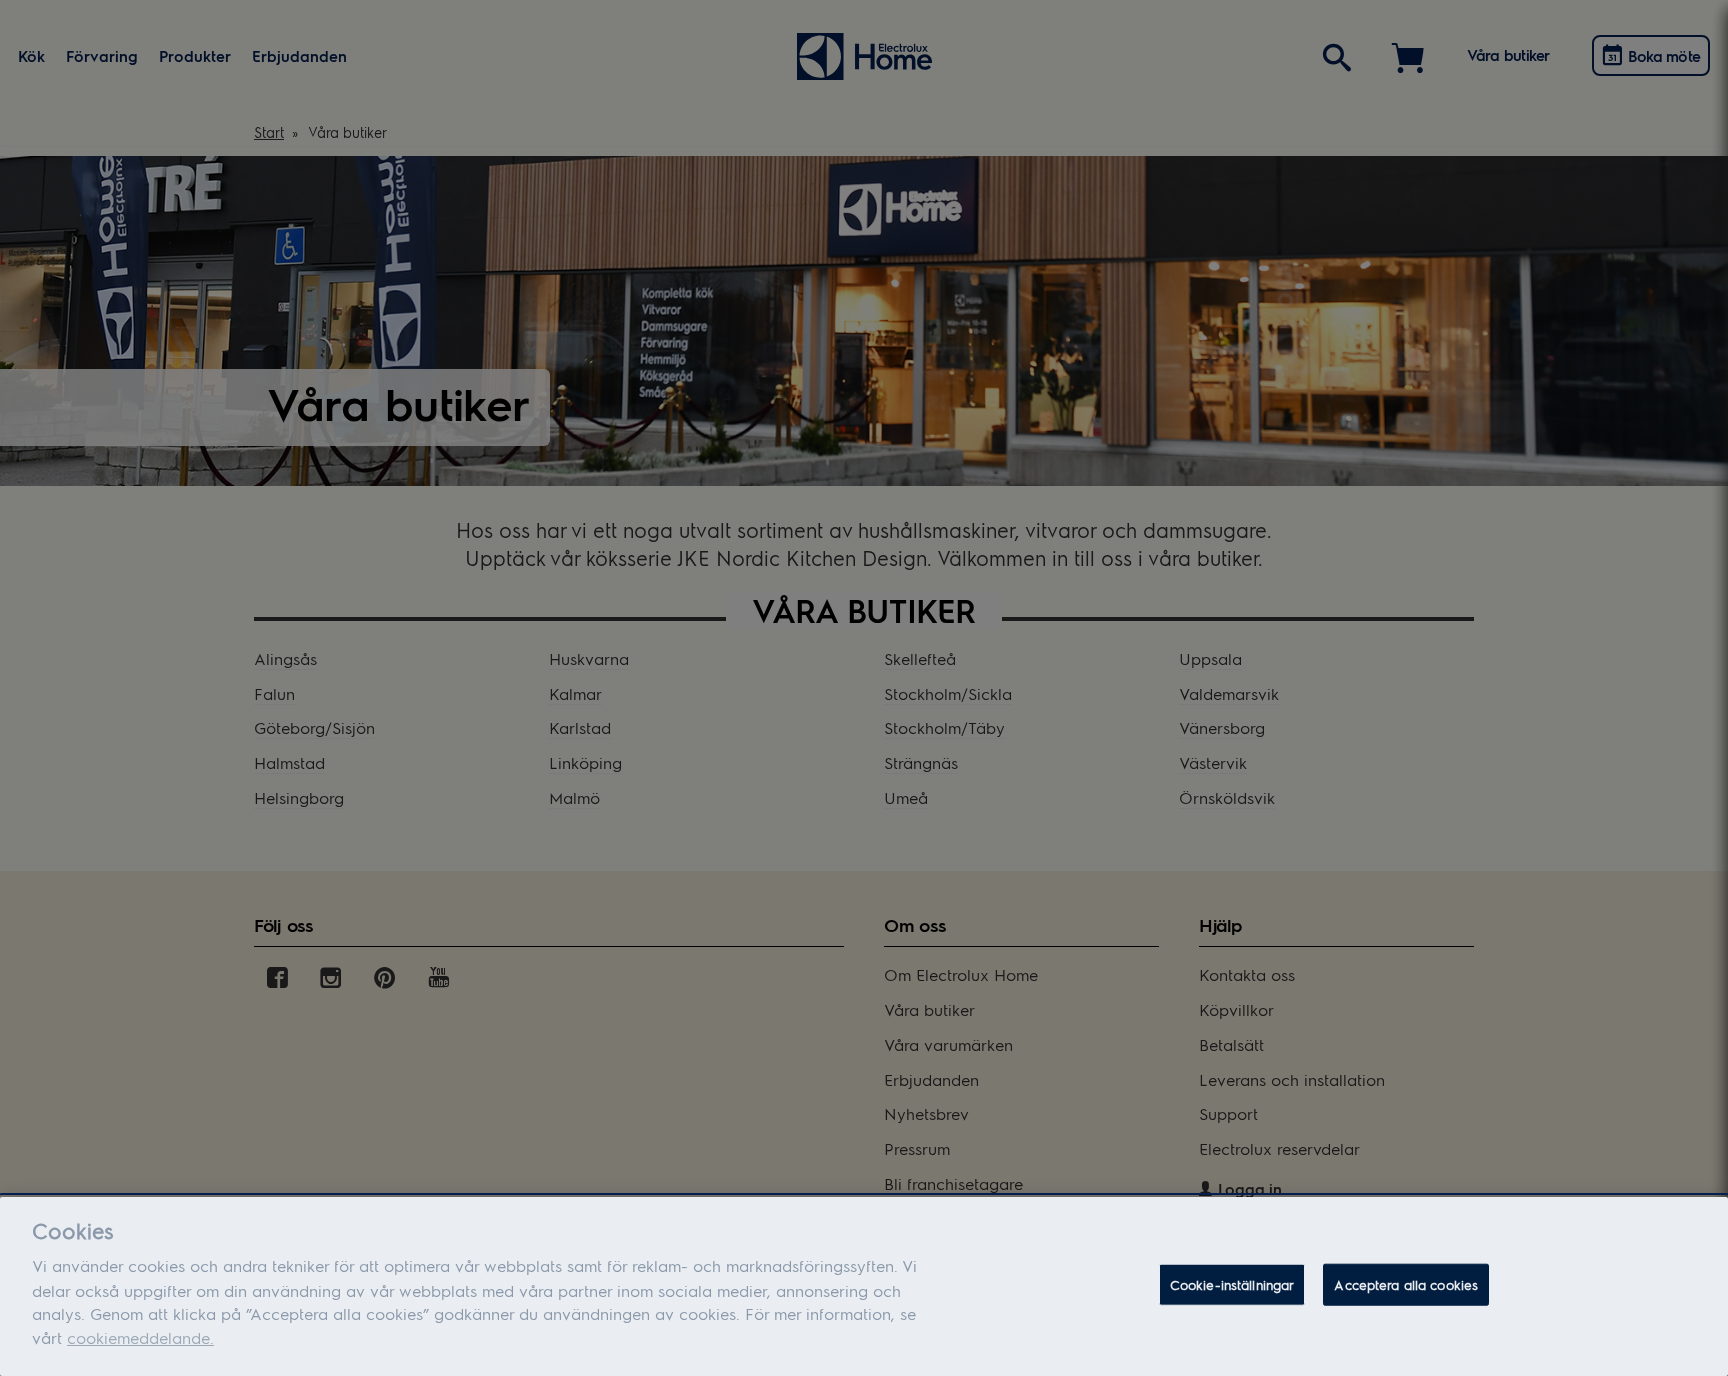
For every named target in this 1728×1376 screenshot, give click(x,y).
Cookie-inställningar (1232, 1284)
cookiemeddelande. (140, 1337)
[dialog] (864, 1286)
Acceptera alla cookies (1406, 1284)
